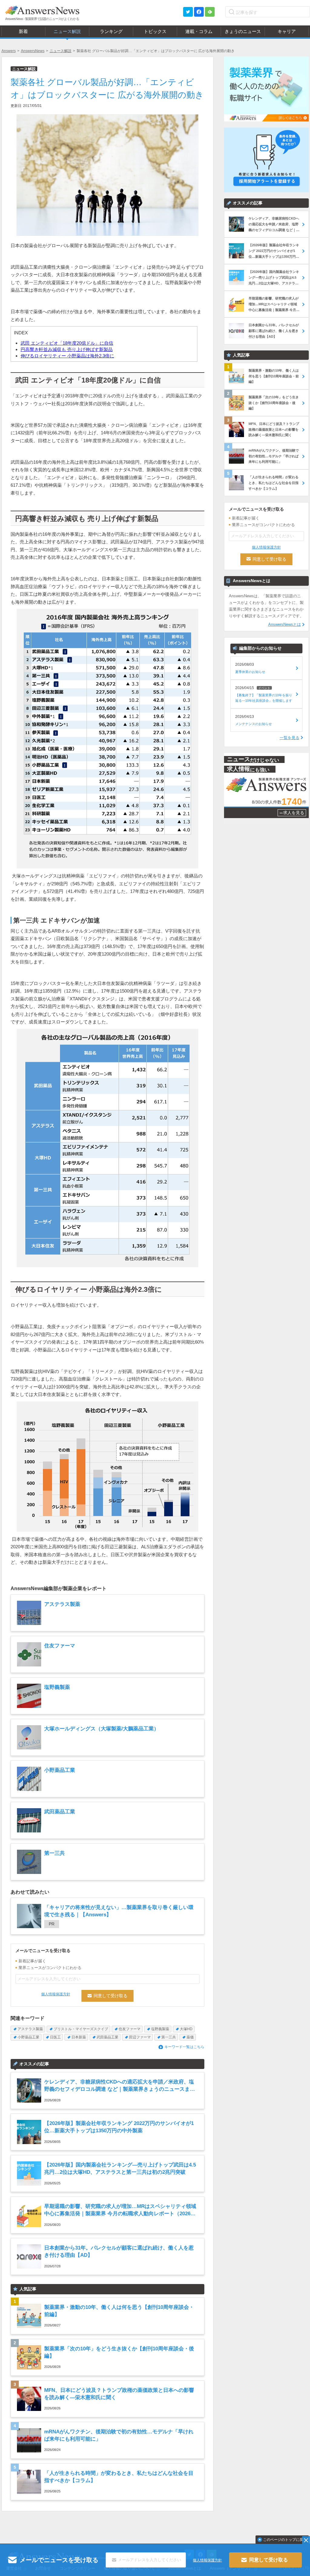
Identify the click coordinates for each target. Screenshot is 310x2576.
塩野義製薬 (160, 2029)
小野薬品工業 (28, 2037)
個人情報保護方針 (56, 1994)
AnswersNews (33, 51)
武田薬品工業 (107, 2037)
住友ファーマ (130, 2029)
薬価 (190, 2037)
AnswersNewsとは (285, 624)
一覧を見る (290, 738)
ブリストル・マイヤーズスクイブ (81, 2029)
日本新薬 (79, 2037)
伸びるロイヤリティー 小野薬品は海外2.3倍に (67, 356)
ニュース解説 (61, 51)
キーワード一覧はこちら (184, 2047)
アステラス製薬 (30, 2029)
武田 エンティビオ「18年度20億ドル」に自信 (67, 343)
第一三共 (169, 2037)
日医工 (55, 2037)
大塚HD (186, 2029)
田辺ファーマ (140, 2037)
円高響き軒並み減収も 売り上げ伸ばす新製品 (67, 349)
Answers (9, 51)
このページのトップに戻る (285, 2540)
